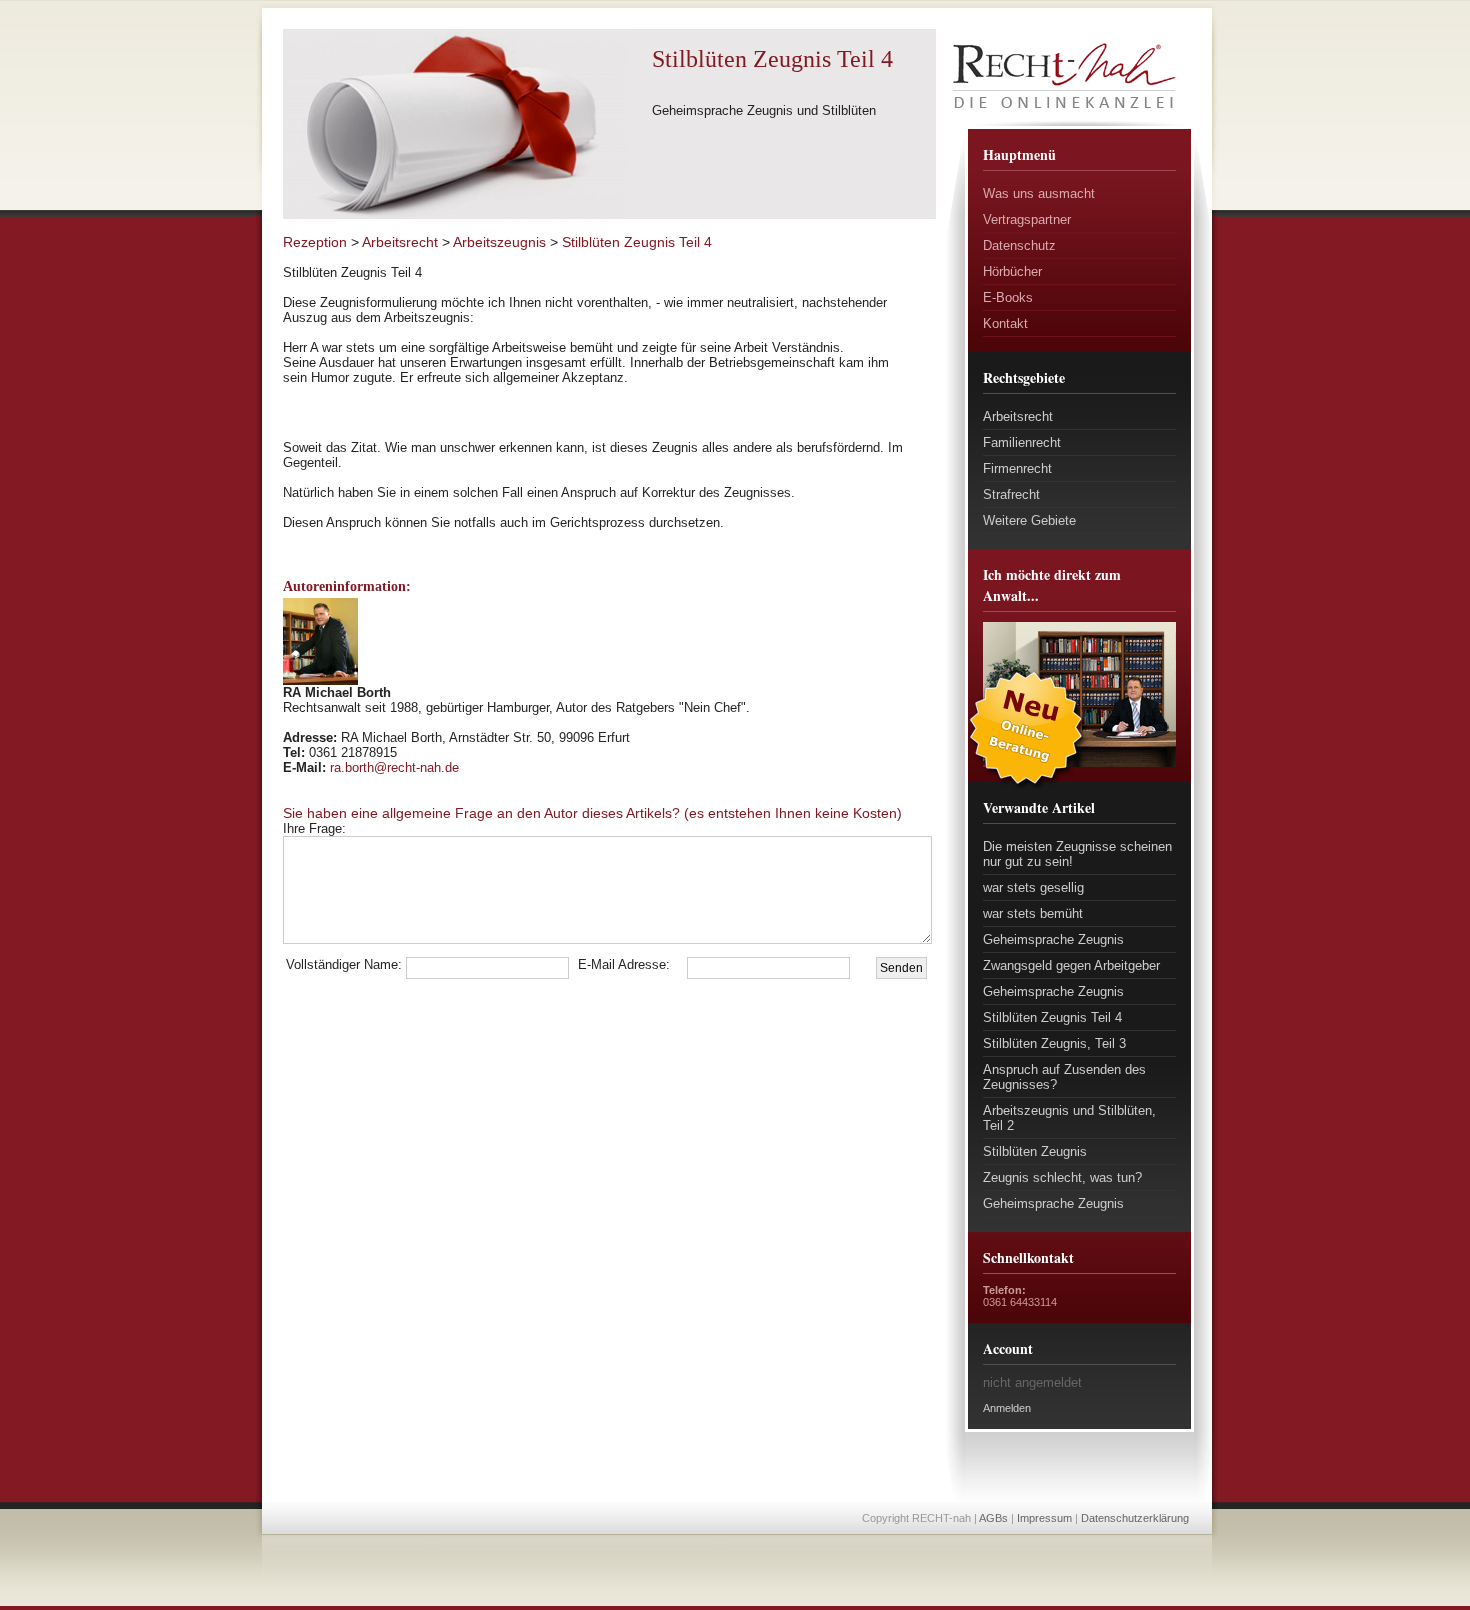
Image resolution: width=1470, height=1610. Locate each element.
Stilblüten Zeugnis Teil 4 (1052, 1017)
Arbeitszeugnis (499, 242)
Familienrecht (1022, 442)
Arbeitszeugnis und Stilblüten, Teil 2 (1069, 1118)
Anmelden (1007, 1408)
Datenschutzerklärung (1135, 1518)
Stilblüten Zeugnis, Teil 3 (1054, 1043)
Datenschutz (1019, 245)
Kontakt (1005, 323)
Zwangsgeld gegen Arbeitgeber (1071, 965)
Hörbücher (1012, 271)
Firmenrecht (1017, 468)
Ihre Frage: (358, 828)
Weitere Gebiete (1029, 520)
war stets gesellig (1033, 887)
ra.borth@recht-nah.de (394, 767)
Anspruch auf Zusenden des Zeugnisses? (1064, 1077)
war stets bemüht (1033, 913)
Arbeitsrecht (1018, 416)
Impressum (1044, 1518)
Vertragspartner (1027, 219)
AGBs (993, 1518)
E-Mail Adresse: (624, 964)
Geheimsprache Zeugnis (1053, 939)
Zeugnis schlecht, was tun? (1062, 1177)
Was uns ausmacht (1039, 193)
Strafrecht (1011, 494)
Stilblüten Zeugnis (1035, 1151)
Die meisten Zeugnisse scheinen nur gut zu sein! (1077, 854)
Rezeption (315, 242)
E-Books (1008, 297)
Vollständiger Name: (344, 964)
